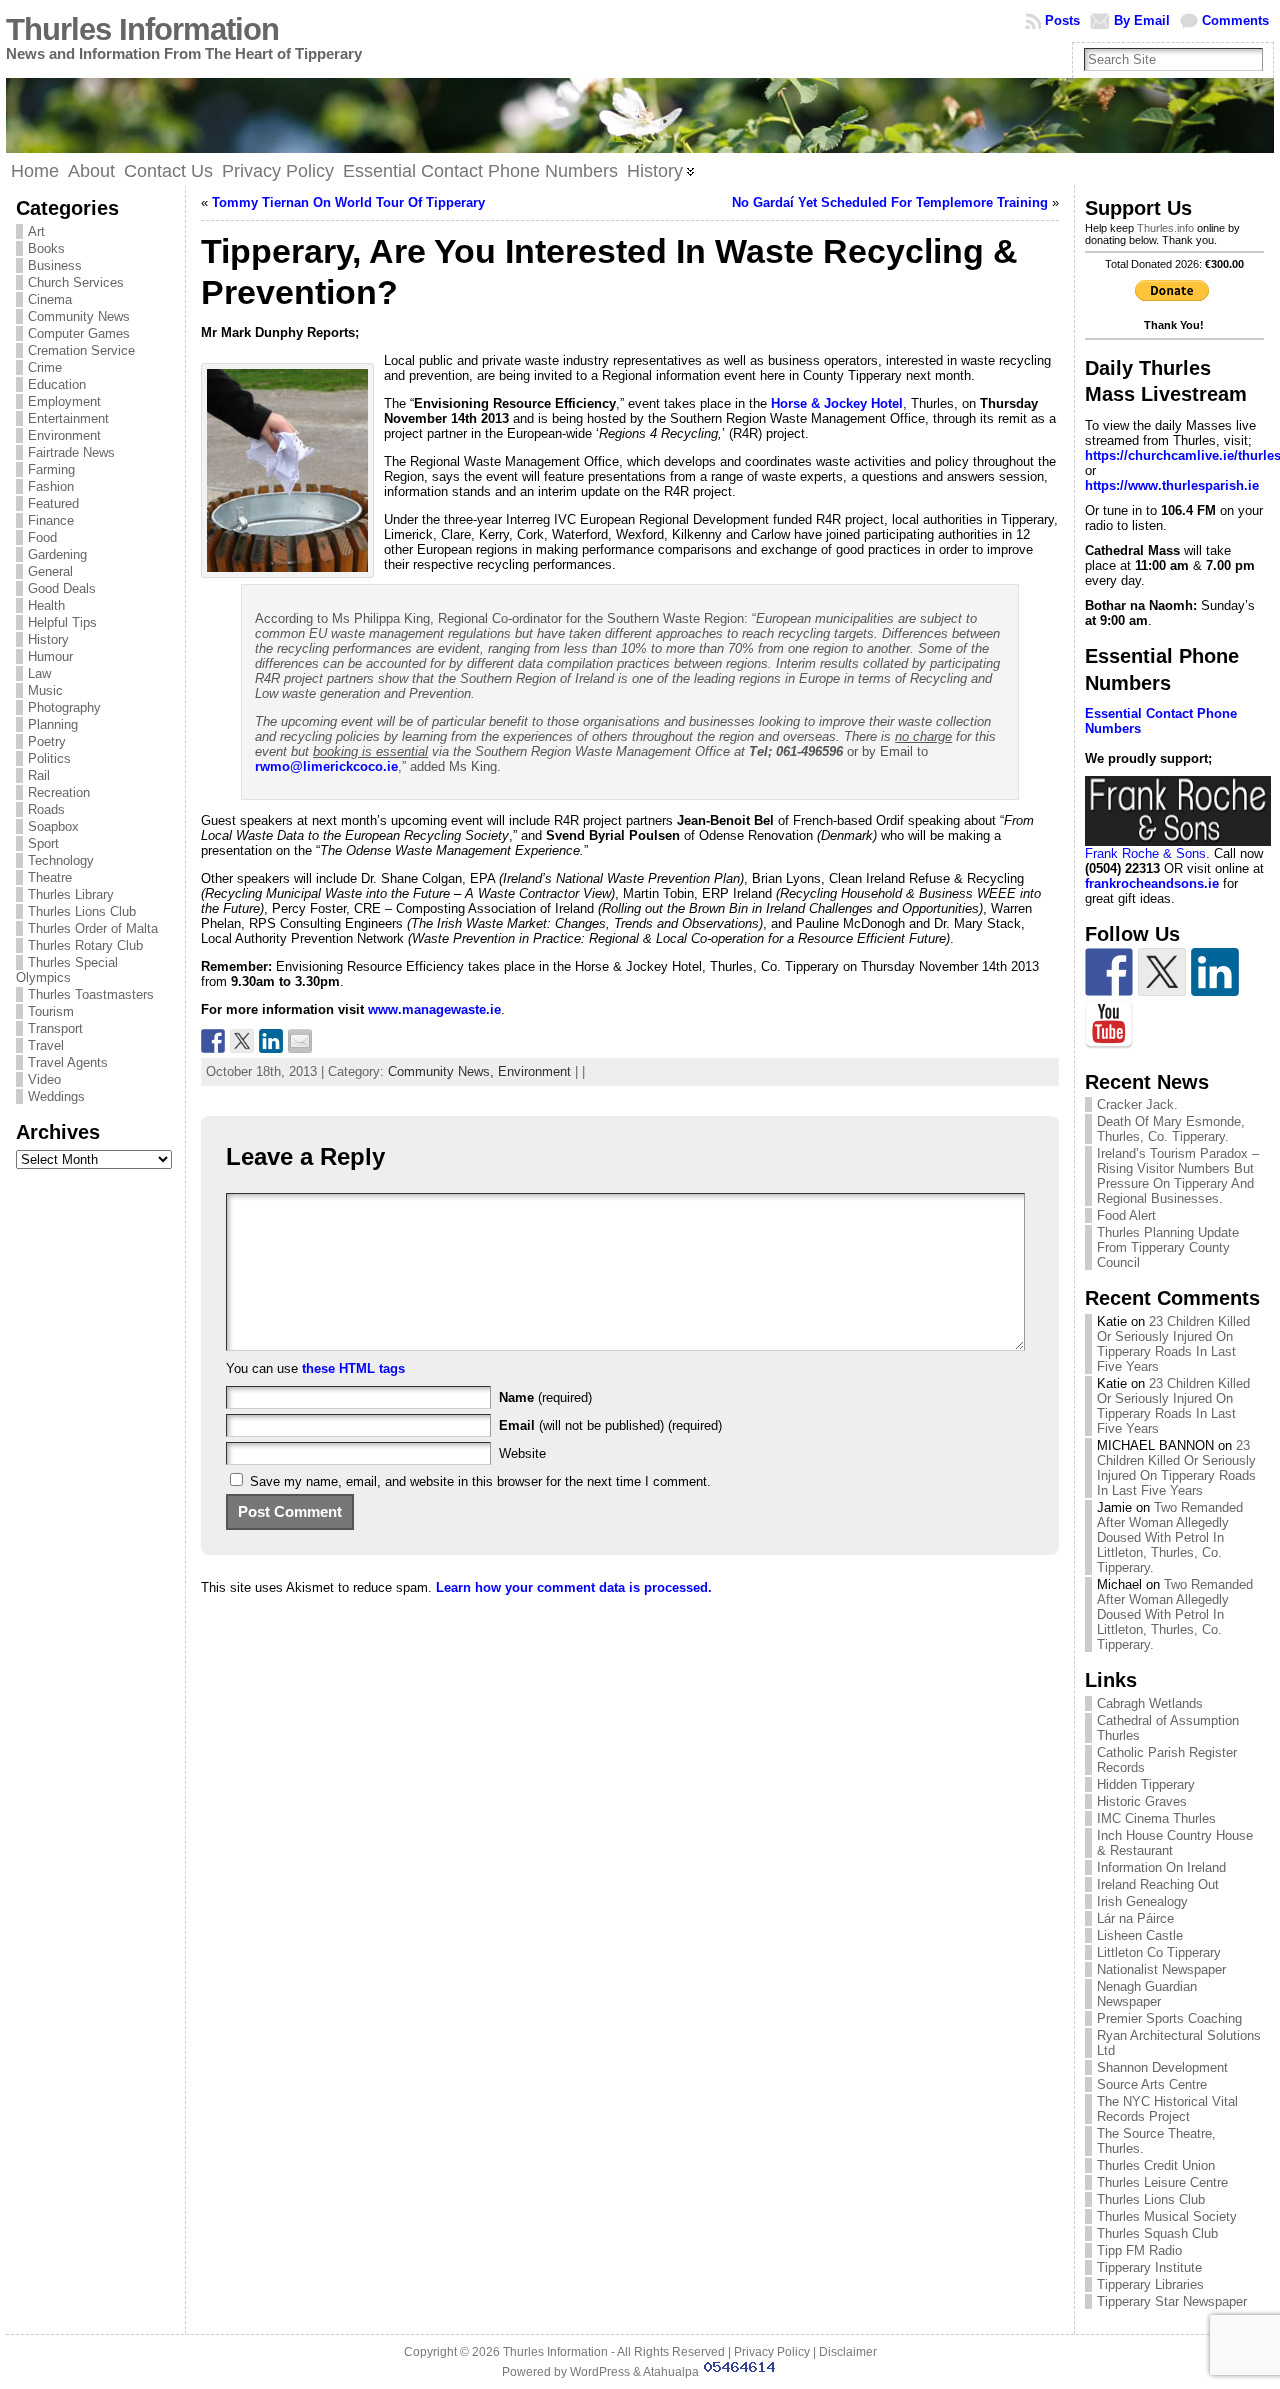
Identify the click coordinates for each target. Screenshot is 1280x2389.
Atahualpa (671, 2372)
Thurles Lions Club (82, 911)
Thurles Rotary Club (85, 945)
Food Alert (1126, 1215)
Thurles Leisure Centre (1162, 2182)
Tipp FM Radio (1139, 2250)
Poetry (47, 741)
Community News (79, 316)
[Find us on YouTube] (1109, 1025)
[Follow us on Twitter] (1162, 972)
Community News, (443, 1071)
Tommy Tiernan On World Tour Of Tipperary (348, 202)
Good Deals (62, 588)
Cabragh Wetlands (1150, 1703)
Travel (46, 1045)
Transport (55, 1028)
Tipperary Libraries (1150, 2284)
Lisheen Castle (1140, 1935)
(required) (545, 1397)
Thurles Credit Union (1156, 2165)
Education (57, 384)
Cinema (50, 299)
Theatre (50, 877)
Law (39, 673)
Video (44, 1079)
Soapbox (53, 826)
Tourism (51, 1011)
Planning (53, 724)
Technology (61, 860)
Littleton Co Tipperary (1159, 1952)
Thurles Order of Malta (93, 928)
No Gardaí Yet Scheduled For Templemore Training (890, 202)
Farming (51, 469)
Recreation (59, 792)
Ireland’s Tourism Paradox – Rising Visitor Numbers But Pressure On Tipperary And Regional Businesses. (1178, 1176)
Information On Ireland (1161, 1867)
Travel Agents (68, 1062)
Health (46, 605)
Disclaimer (848, 2352)
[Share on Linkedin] (271, 1041)
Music (45, 690)
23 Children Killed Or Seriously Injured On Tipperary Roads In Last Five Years (1173, 1344)
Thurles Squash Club (1157, 2233)
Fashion (51, 486)
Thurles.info (1165, 228)
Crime (45, 367)
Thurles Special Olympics (67, 970)
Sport (43, 843)
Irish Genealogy (1142, 1901)
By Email (1142, 20)
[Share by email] (300, 1041)
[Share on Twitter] (242, 1041)
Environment (64, 435)
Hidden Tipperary (1146, 1784)
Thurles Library (71, 894)
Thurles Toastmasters (91, 994)
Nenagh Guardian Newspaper (1147, 1994)
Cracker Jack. (1137, 1104)
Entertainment (68, 418)
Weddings (56, 1096)
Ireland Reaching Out (1158, 1884)
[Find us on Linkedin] (1215, 972)
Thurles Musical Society (1167, 2216)
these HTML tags (353, 1368)
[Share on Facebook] (213, 1041)
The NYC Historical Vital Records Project (1167, 2109)
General (50, 571)
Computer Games (79, 333)
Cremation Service (81, 350)
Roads (46, 809)
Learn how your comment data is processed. (574, 1587)
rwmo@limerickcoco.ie (326, 766)
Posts (1062, 20)
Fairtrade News (71, 452)
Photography (64, 707)
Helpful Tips (62, 622)
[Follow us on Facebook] (1109, 972)
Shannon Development (1162, 2067)
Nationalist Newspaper (1161, 1969)
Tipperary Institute (1149, 2267)
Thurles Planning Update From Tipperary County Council (1168, 1247)
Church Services (76, 282)
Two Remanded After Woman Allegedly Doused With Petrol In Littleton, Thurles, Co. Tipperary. (1170, 1537)
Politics (49, 758)
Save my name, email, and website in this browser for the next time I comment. (480, 1481)
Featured (53, 503)
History (48, 639)
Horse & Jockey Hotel (837, 403)
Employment (64, 401)
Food (42, 537)
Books (46, 248)
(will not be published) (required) (610, 1425)
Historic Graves (1142, 1801)
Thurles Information (142, 29)
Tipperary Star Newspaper (1172, 2301)
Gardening (57, 554)
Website (522, 1453)
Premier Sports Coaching (1169, 2018)
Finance (51, 520)
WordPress (600, 2372)
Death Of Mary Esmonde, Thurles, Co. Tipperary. (1171, 1129)
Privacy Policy (772, 2352)
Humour (50, 656)
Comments (1235, 20)
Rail (39, 775)
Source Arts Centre (1152, 2084)
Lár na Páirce (1135, 1918)
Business (55, 265)
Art (36, 231)
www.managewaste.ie (434, 1009)
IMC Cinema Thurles (1156, 1818)
